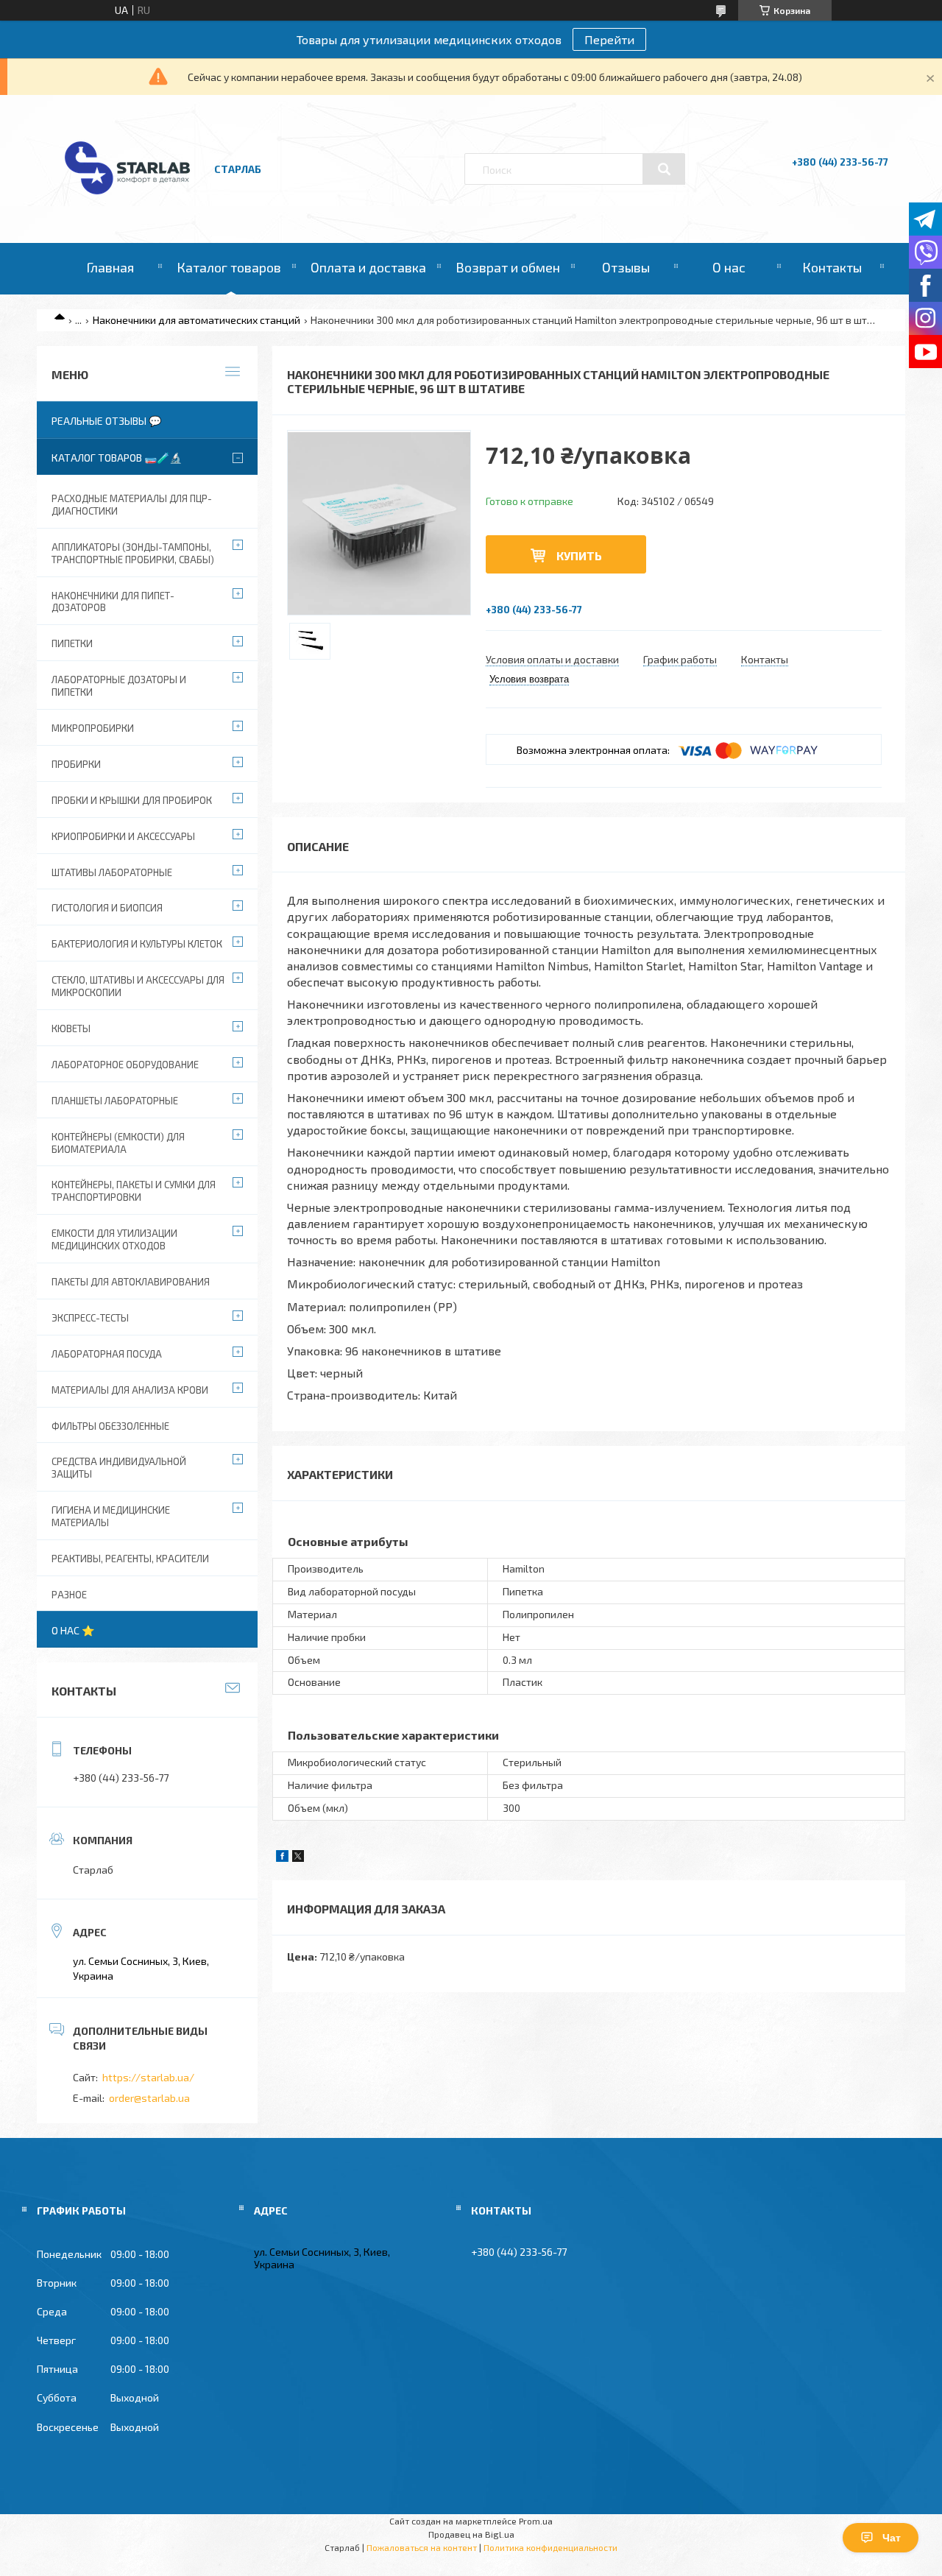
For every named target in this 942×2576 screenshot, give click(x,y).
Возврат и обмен (508, 267)
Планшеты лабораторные (115, 1101)
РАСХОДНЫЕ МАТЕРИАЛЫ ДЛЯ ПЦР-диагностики (132, 505)
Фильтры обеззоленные (110, 1426)
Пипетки (72, 643)
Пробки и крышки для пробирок (132, 800)
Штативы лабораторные (112, 872)
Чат (892, 2538)
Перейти (609, 39)
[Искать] (664, 169)
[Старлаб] (127, 201)
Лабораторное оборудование (125, 1065)
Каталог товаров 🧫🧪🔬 (117, 458)
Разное (69, 1595)
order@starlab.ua (149, 2098)
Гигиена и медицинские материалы (111, 1516)
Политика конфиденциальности (550, 2547)
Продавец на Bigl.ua (471, 2534)
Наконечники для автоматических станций (196, 320)
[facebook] (282, 1858)
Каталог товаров (229, 267)
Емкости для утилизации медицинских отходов (114, 1239)
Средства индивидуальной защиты (119, 1468)
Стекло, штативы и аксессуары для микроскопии (138, 986)
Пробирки (76, 764)
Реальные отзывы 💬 (106, 421)
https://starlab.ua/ (148, 2077)
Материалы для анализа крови (130, 1390)
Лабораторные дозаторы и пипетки (119, 686)
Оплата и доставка (368, 267)
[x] (298, 1858)
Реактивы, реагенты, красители (130, 1559)
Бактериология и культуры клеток (137, 944)
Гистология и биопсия (107, 908)
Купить (579, 555)
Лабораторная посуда (107, 1354)
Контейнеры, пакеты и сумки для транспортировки (134, 1191)
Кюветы (71, 1028)
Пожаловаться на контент (422, 2547)
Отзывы (626, 267)
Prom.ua (536, 2521)
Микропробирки (93, 728)
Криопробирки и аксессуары (123, 836)
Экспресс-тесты (90, 1318)
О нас (729, 267)
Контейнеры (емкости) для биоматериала (118, 1143)
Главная (110, 267)
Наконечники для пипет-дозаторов (113, 602)
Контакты (832, 267)
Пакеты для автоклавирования (131, 1282)
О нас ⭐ (73, 1630)
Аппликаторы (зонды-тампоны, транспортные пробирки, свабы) (133, 553)
